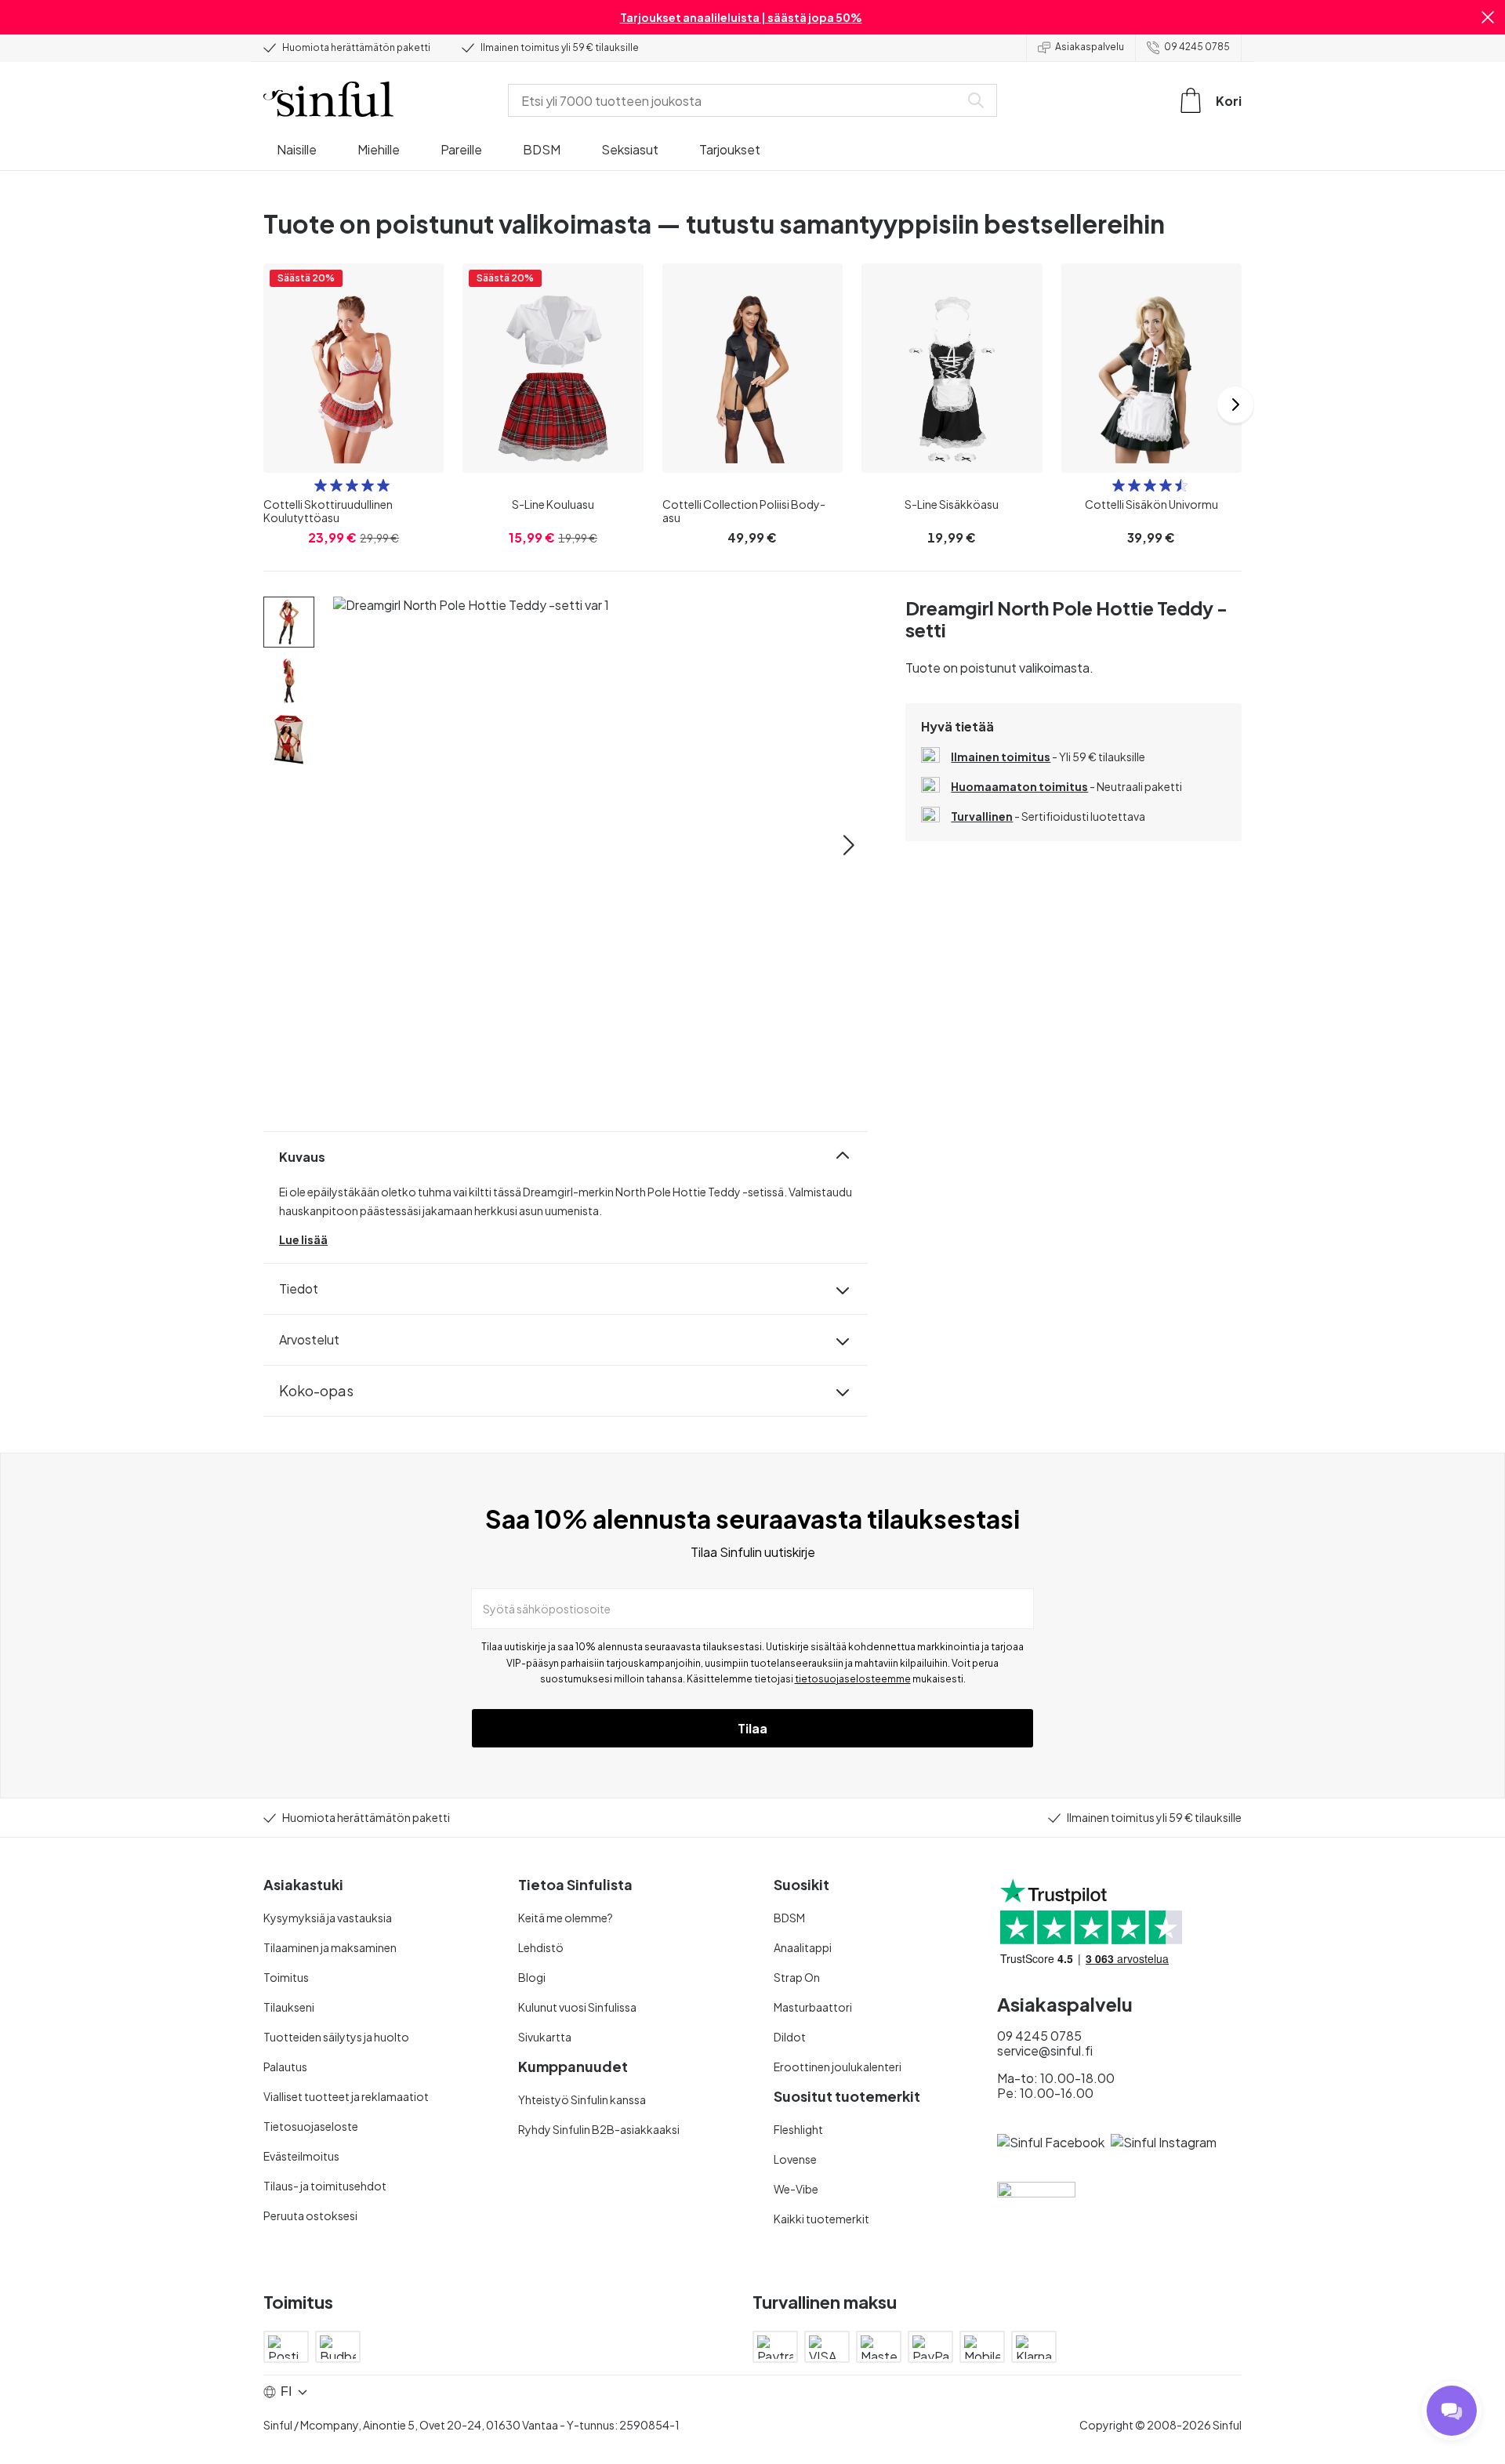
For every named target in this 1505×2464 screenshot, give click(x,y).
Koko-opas (316, 1390)
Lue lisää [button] (303, 1239)
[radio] (321, 485)
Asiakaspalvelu (1090, 47)
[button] (1488, 17)
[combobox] (737, 100)
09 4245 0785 (1197, 47)
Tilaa (752, 1728)
